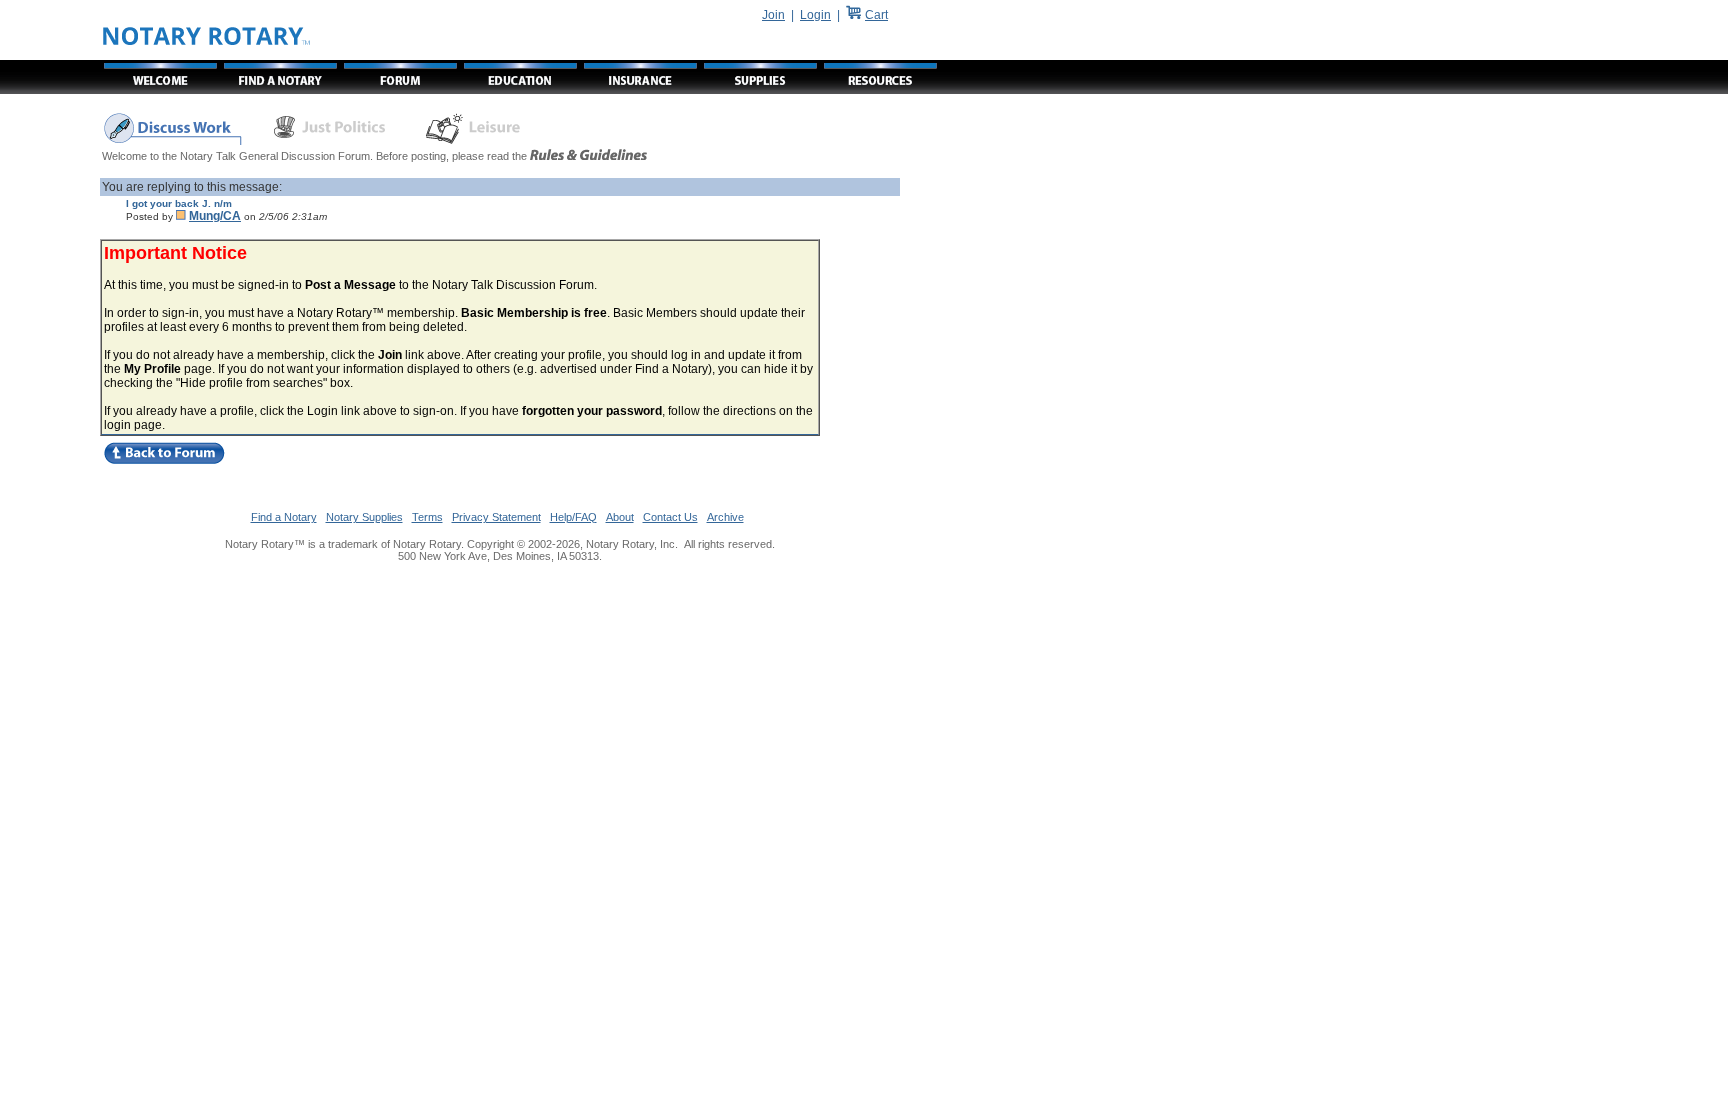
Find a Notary (284, 517)
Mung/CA (215, 216)
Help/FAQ (573, 517)
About (620, 517)
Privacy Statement (496, 517)
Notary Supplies (364, 517)
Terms (427, 517)
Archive (725, 517)
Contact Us (670, 517)
